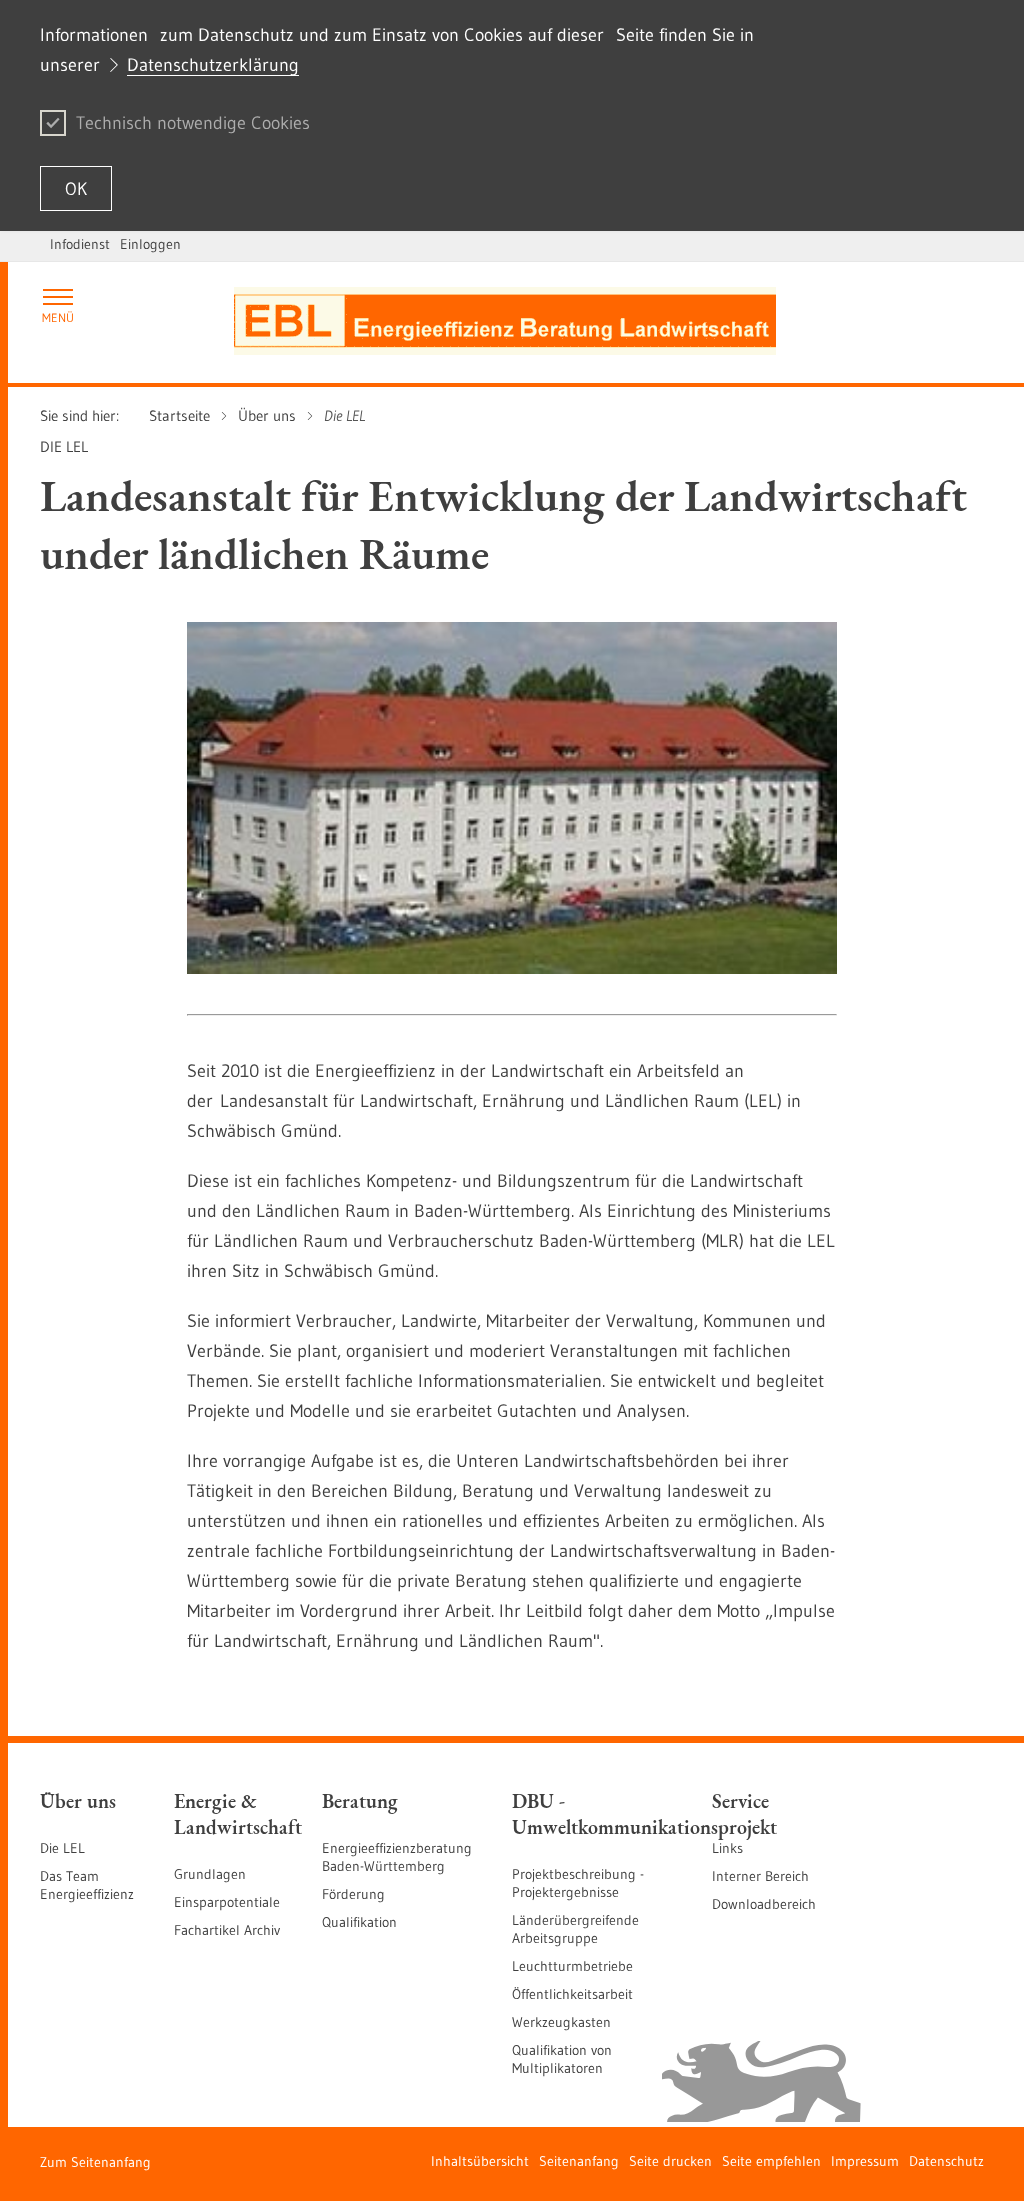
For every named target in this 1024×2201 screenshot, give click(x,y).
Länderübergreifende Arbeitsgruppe (575, 1929)
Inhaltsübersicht (480, 2161)
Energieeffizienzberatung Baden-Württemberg (397, 1857)
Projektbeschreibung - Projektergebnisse (578, 1883)
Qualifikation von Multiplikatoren (562, 2059)
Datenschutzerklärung (213, 65)
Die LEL (62, 1848)
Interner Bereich (760, 1876)
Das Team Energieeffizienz (87, 1885)
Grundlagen (210, 1874)
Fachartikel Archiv (227, 1930)
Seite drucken (670, 2161)
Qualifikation (359, 1922)
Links (727, 1848)
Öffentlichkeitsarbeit (572, 1994)
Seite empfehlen (771, 2161)
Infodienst (80, 244)
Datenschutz (946, 2161)
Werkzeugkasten (561, 2022)
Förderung (353, 1894)
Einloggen (150, 244)
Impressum (865, 2161)
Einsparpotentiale (227, 1902)
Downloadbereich (764, 1904)
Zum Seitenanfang (95, 2162)
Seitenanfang (579, 2161)
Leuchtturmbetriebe (572, 1966)
